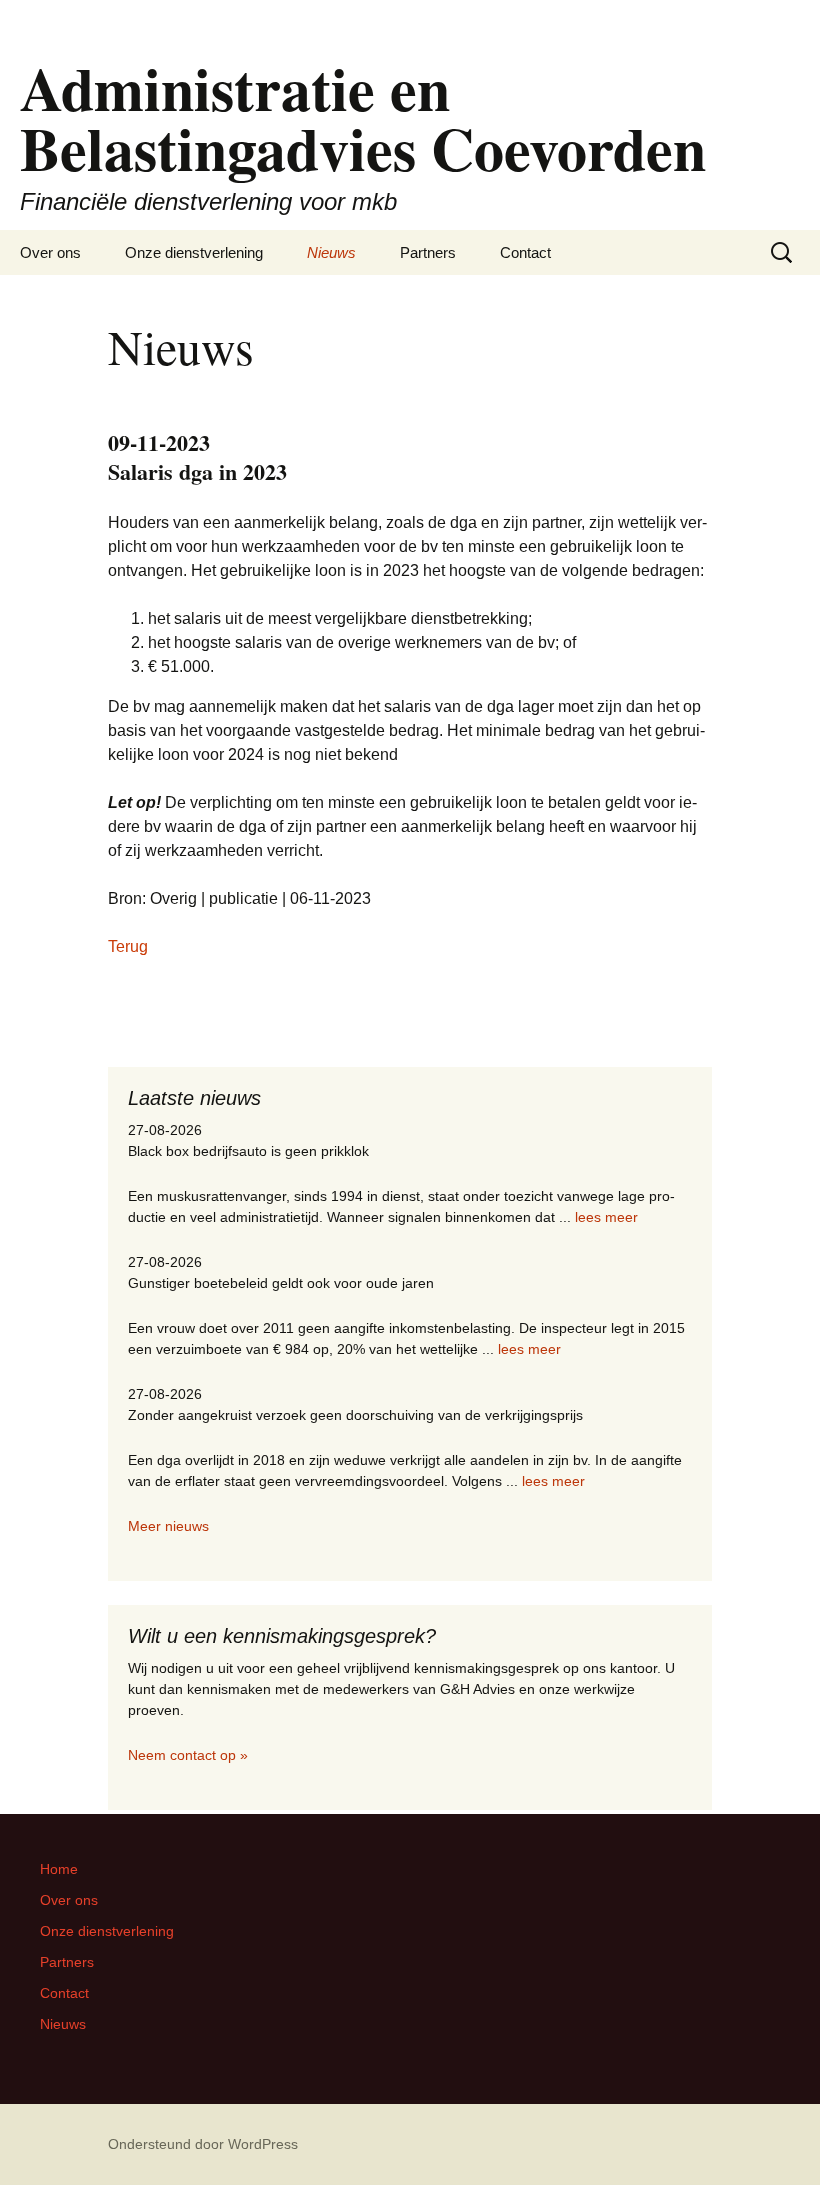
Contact (525, 252)
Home (59, 1869)
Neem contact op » (188, 1755)
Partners (428, 252)
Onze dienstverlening (194, 252)
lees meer (606, 1217)
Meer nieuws (168, 1526)
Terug (128, 946)
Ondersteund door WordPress (203, 2144)
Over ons (50, 252)
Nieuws (331, 252)
